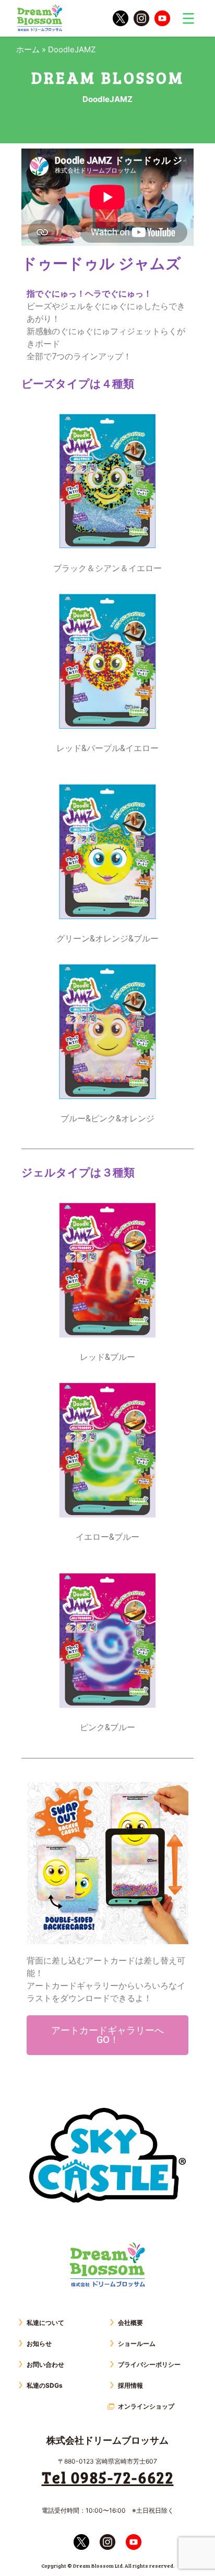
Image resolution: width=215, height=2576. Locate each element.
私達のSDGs (45, 2385)
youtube (162, 18)
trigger (188, 18)
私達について (45, 2323)
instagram (141, 18)
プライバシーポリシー (149, 2364)
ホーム (28, 49)
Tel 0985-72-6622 (108, 2477)
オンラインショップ (146, 2406)
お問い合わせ (45, 2364)
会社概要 (130, 2323)
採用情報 (130, 2385)
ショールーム (137, 2344)
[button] (107, 2035)
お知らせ (39, 2344)
